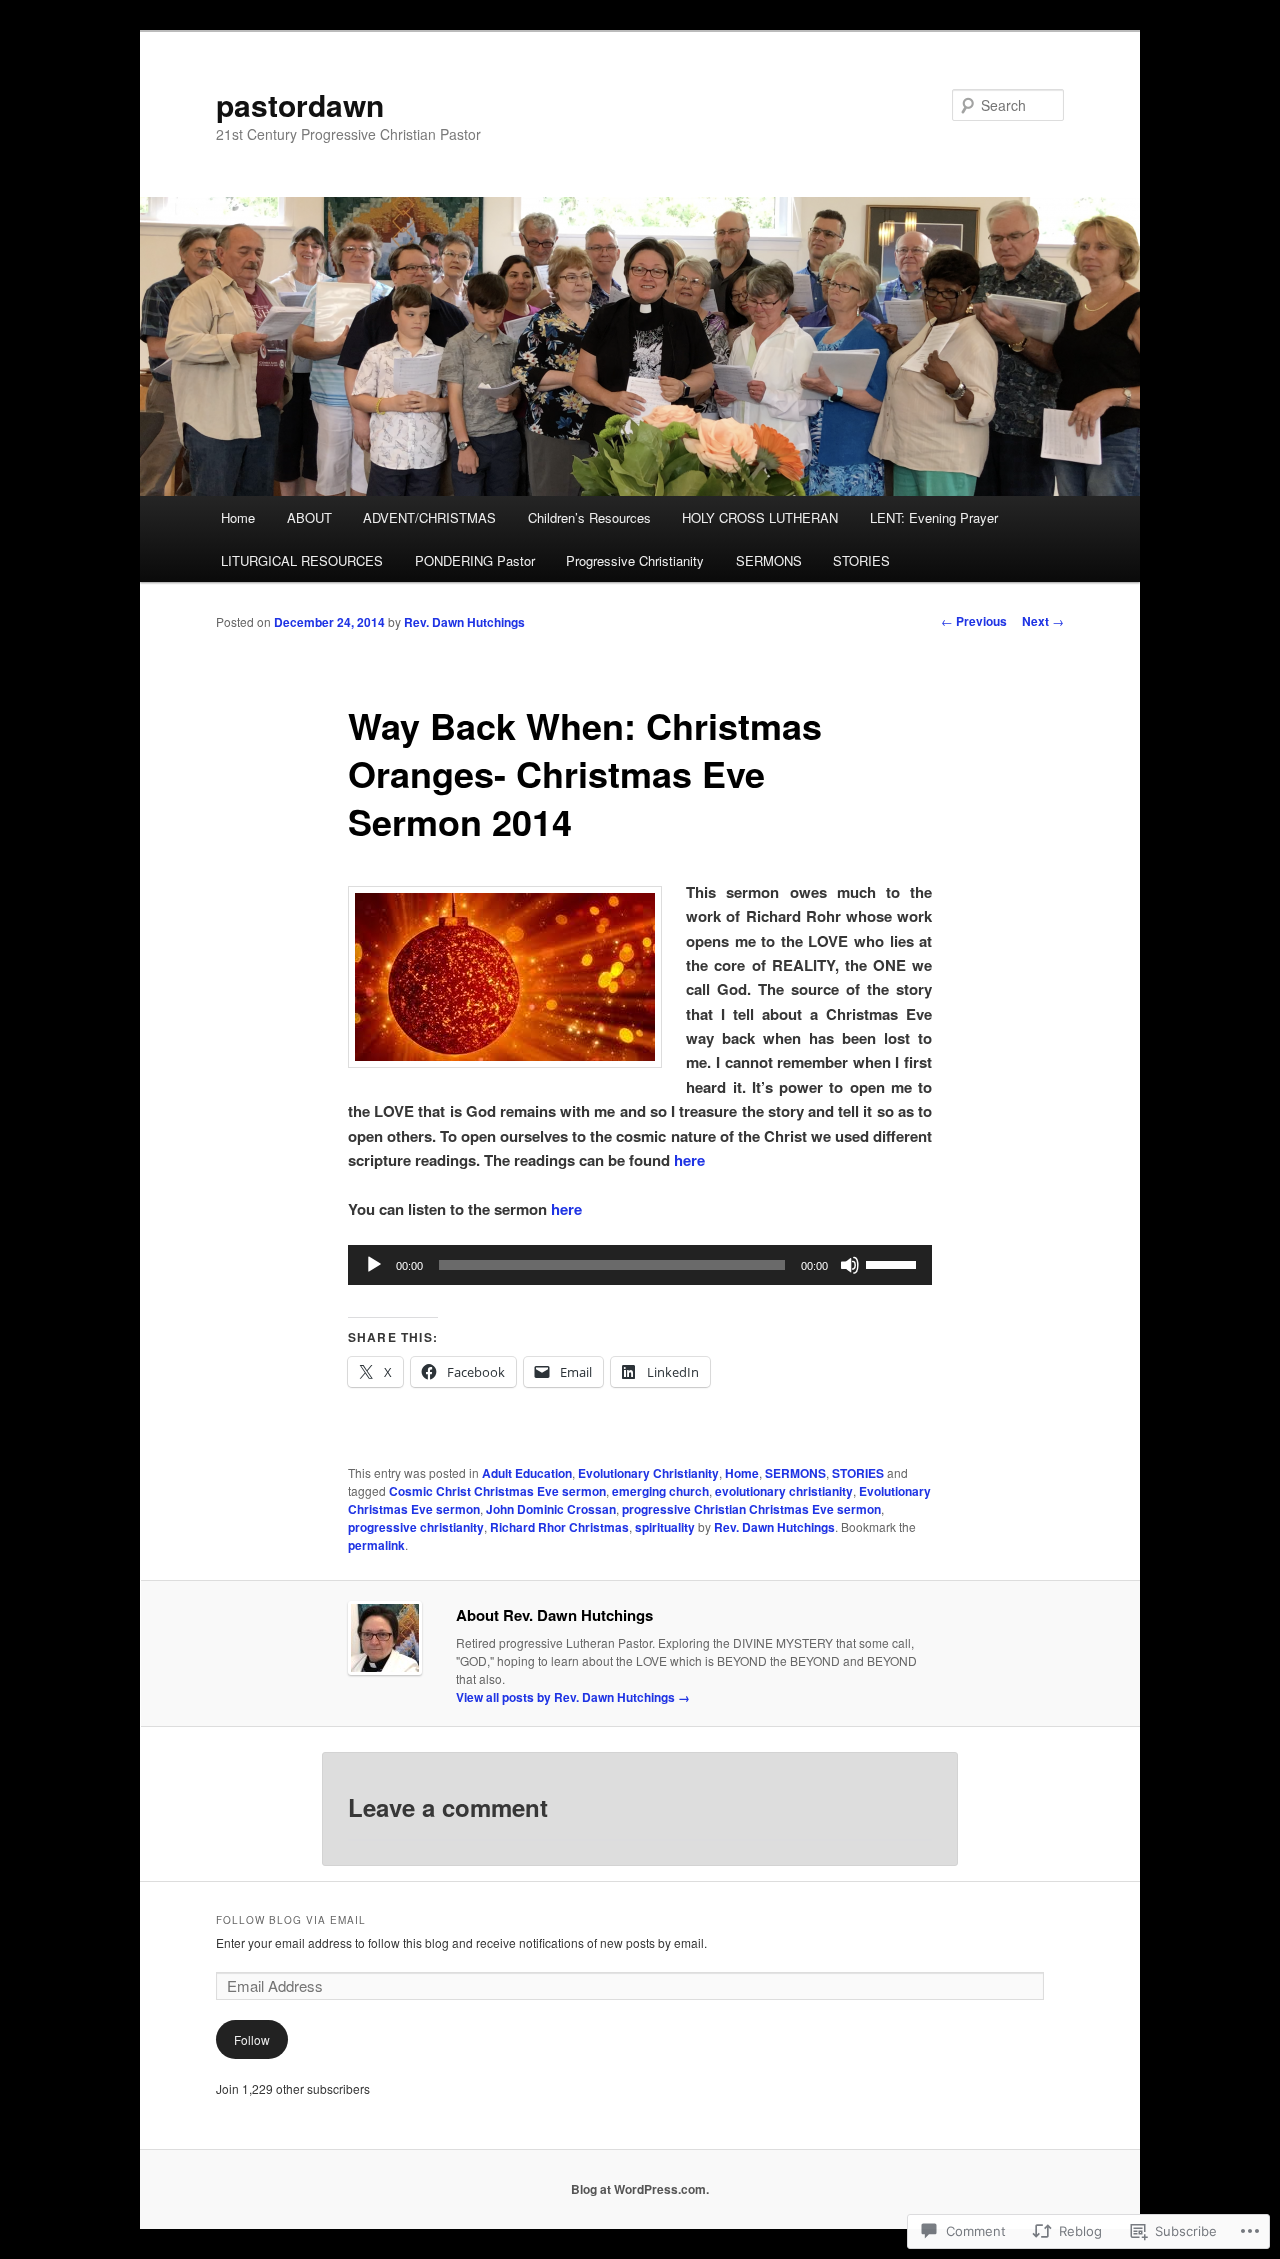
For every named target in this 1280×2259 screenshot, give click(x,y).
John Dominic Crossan (551, 1509)
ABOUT (309, 517)
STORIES (861, 560)
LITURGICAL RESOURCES (302, 560)
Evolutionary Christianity (648, 1473)
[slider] (894, 1263)
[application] (640, 1265)
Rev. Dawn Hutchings (464, 622)
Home (238, 517)
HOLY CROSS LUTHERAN (760, 517)
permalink (376, 1545)
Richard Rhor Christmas (559, 1527)
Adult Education (527, 1473)
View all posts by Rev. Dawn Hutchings (573, 1697)
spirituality (665, 1527)
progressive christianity (416, 1527)
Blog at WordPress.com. (640, 2189)
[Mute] (850, 1265)
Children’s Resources (589, 517)
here (689, 1160)
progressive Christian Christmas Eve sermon (751, 1509)
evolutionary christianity (784, 1491)
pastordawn (300, 104)
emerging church (660, 1491)
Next (1043, 621)
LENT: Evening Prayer (934, 517)
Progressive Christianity (635, 560)
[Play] (374, 1265)
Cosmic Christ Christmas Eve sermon (497, 1491)
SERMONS (769, 560)
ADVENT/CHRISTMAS (429, 517)
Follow (252, 2039)
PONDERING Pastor (475, 560)
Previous (974, 621)
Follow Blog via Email (291, 1920)
